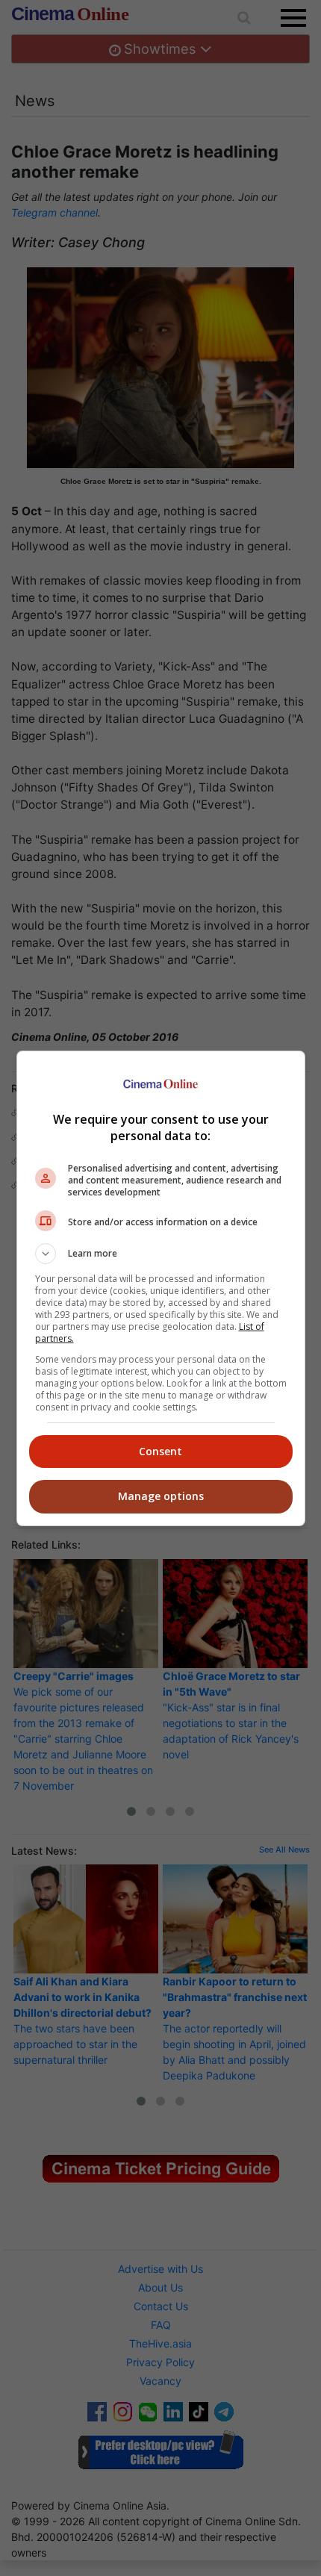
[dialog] (161, 1288)
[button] (161, 1254)
